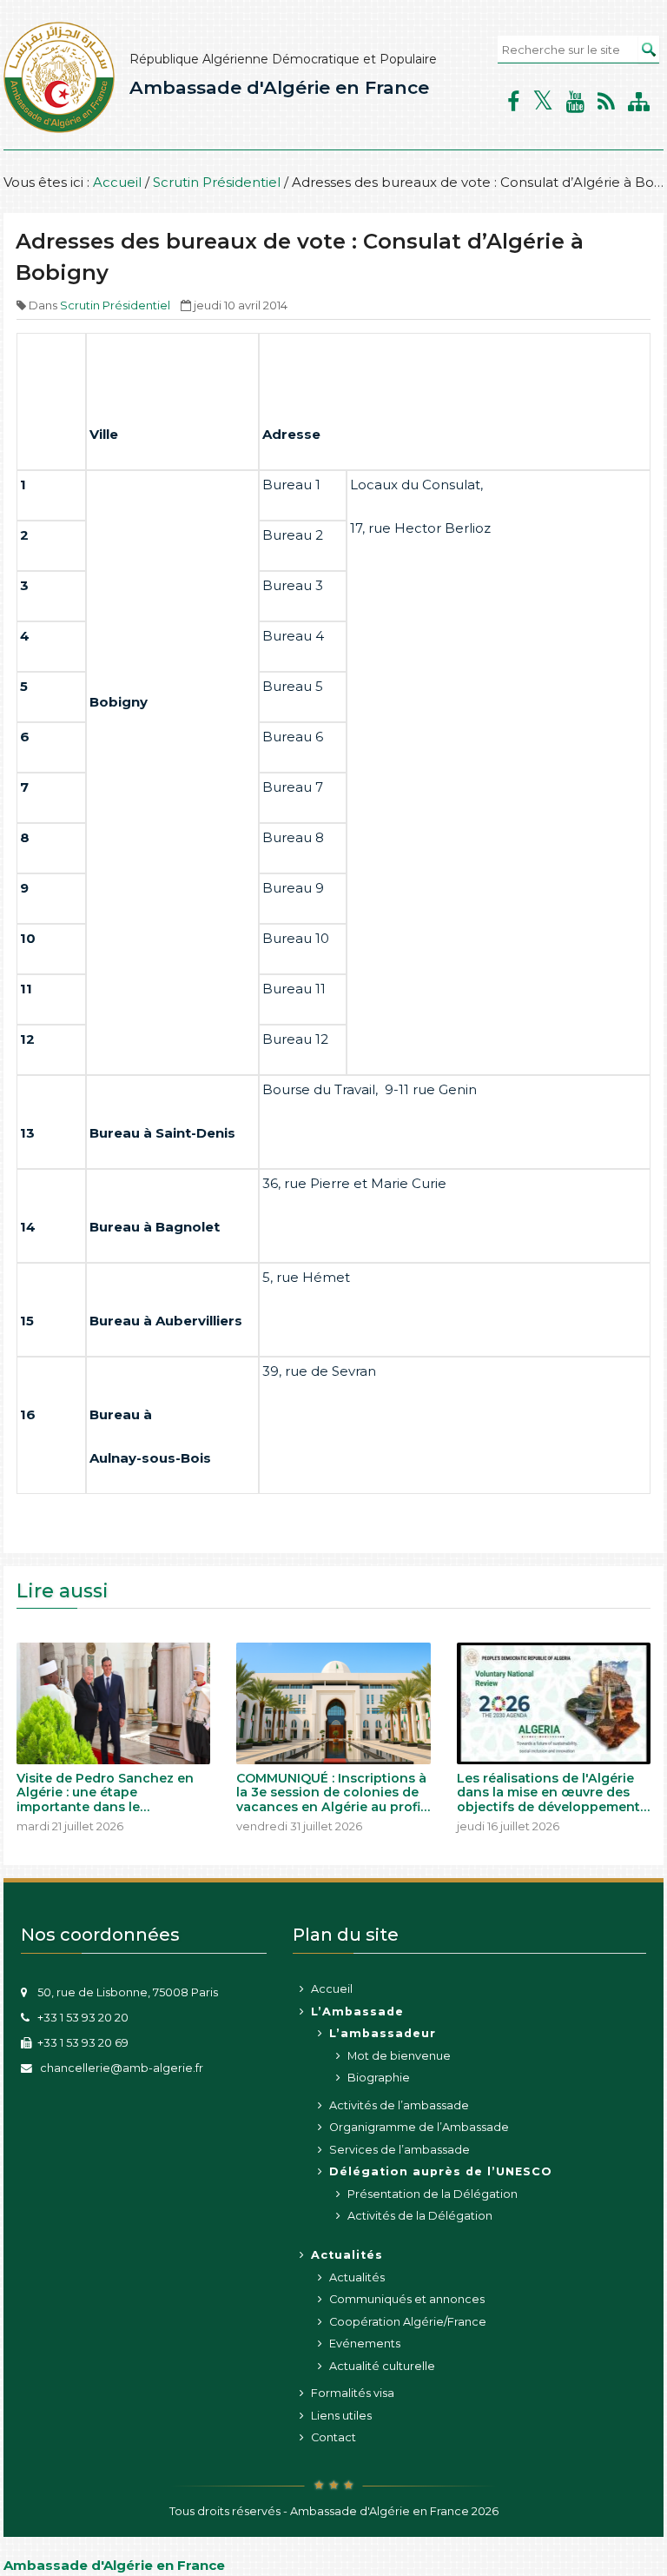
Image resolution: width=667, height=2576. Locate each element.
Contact (333, 2437)
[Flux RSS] (606, 102)
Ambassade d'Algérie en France (279, 87)
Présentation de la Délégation (433, 2194)
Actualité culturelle (382, 2366)
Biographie (379, 2078)
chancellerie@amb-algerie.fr (120, 2068)
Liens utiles (341, 2416)
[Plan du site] (639, 102)
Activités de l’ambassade (399, 2105)
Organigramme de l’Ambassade (419, 2127)
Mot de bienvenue (399, 2056)
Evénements (365, 2344)
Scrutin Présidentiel (217, 182)
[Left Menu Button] (13, 2546)
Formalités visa (353, 2393)
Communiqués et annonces (407, 2299)
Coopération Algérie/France (408, 2322)
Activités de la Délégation (420, 2216)
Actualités (357, 2277)
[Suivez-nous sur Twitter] (543, 101)
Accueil (117, 182)
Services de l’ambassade (400, 2150)
